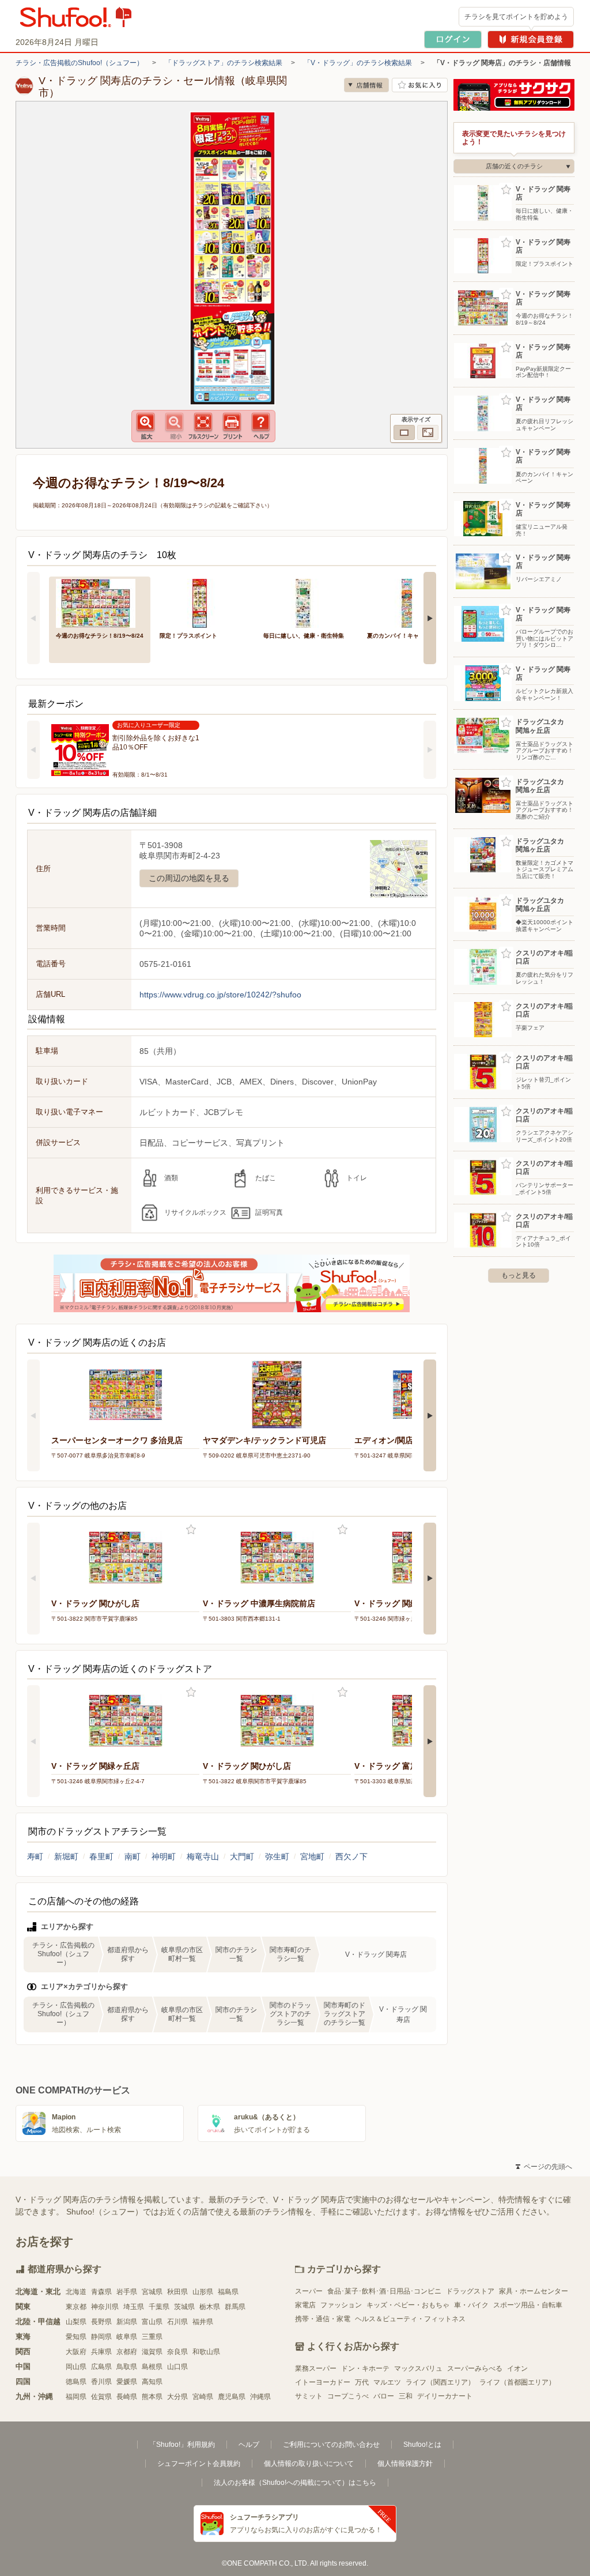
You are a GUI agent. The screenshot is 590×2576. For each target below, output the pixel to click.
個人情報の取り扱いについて (309, 2464)
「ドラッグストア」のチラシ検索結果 (224, 63)
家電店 (305, 2305)
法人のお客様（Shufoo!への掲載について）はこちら (295, 2483)
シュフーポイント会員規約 (199, 2464)
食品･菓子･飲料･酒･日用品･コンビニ (384, 2291)
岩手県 (127, 2292)
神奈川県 (105, 2307)
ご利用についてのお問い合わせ (331, 2445)
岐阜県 (127, 2337)
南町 (133, 1856)
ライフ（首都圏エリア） (517, 2382)
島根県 (152, 2367)
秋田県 (177, 2292)
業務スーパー (316, 2368)
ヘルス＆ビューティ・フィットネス (410, 2319)
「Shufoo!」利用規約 (182, 2445)
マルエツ (387, 2382)
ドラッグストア (470, 2291)
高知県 (152, 2382)
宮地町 (312, 1856)
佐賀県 (101, 2397)
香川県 (101, 2382)
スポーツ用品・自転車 (528, 2305)
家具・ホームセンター (534, 2291)
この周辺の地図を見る (189, 878)
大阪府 (76, 2352)
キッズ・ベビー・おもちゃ (408, 2305)
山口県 (177, 2367)
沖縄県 (260, 2397)
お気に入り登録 (191, 1530)
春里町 (101, 1856)
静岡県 (101, 2337)
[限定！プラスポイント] (203, 602)
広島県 (101, 2367)
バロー (384, 2396)
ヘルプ (249, 2445)
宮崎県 (203, 2397)
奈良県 (177, 2352)
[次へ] (430, 618)
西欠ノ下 (351, 1856)
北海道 (76, 2292)
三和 (406, 2396)
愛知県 (76, 2337)
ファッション (341, 2305)
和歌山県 (206, 2352)
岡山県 (76, 2367)
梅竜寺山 (203, 1856)
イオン (517, 2368)
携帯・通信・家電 (323, 2319)
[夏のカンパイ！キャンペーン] (411, 602)
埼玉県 (134, 2307)
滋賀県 (152, 2352)
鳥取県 (127, 2367)
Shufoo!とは (422, 2445)
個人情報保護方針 (405, 2464)
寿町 (35, 1856)
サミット (309, 2396)
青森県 (101, 2292)
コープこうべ (348, 2396)
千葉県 (159, 2307)
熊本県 (152, 2397)
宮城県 (152, 2292)
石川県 (177, 2322)
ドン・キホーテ (365, 2368)
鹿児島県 (232, 2397)
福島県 (228, 2292)
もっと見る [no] (519, 1275)
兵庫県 (101, 2352)
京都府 (127, 2352)
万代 (362, 2382)
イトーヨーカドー (323, 2382)
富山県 (152, 2322)
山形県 (203, 2292)
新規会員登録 (531, 39)
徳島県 (76, 2382)
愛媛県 (127, 2382)
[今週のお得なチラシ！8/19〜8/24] (100, 602)
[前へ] (33, 618)
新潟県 (127, 2322)
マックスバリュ (418, 2368)
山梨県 (76, 2322)
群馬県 (235, 2307)
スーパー (309, 2291)
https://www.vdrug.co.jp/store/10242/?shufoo (220, 995)
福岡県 (76, 2397)
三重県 (152, 2337)
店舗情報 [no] (366, 85)
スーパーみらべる (475, 2368)
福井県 (203, 2322)
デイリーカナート (445, 2396)
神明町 (164, 1856)
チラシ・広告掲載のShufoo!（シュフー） (80, 63)
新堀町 (66, 1856)
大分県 (177, 2397)
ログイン (453, 39)
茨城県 (184, 2307)
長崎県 (127, 2397)
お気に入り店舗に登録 (420, 85)
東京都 (76, 2307)
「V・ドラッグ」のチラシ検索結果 (358, 63)
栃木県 (210, 2307)
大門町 (242, 1856)
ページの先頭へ (544, 2167)
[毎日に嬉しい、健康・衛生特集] (307, 602)
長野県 (101, 2322)
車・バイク (471, 2305)
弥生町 (277, 1856)
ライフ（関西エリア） (440, 2382)
